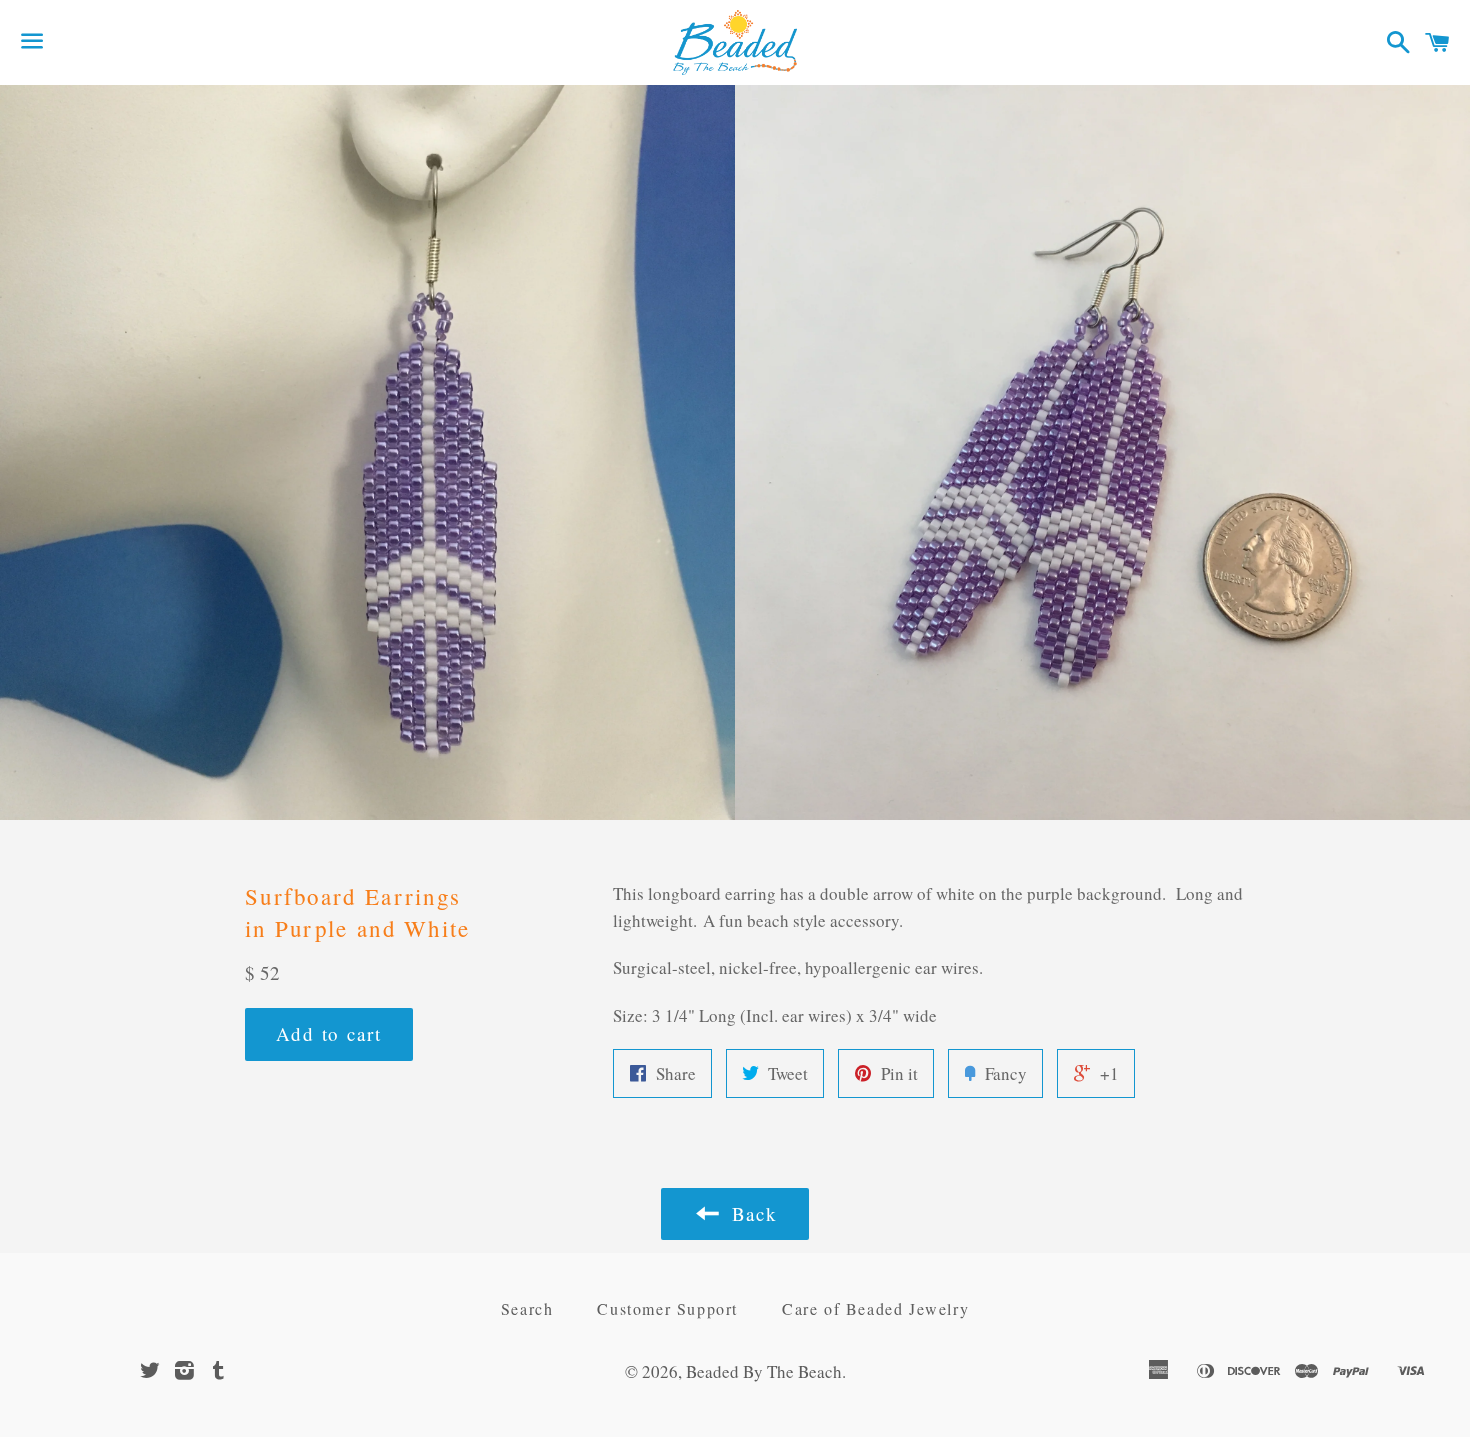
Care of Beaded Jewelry (875, 1308)
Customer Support (667, 1308)
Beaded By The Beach (764, 1371)
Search (527, 1308)
